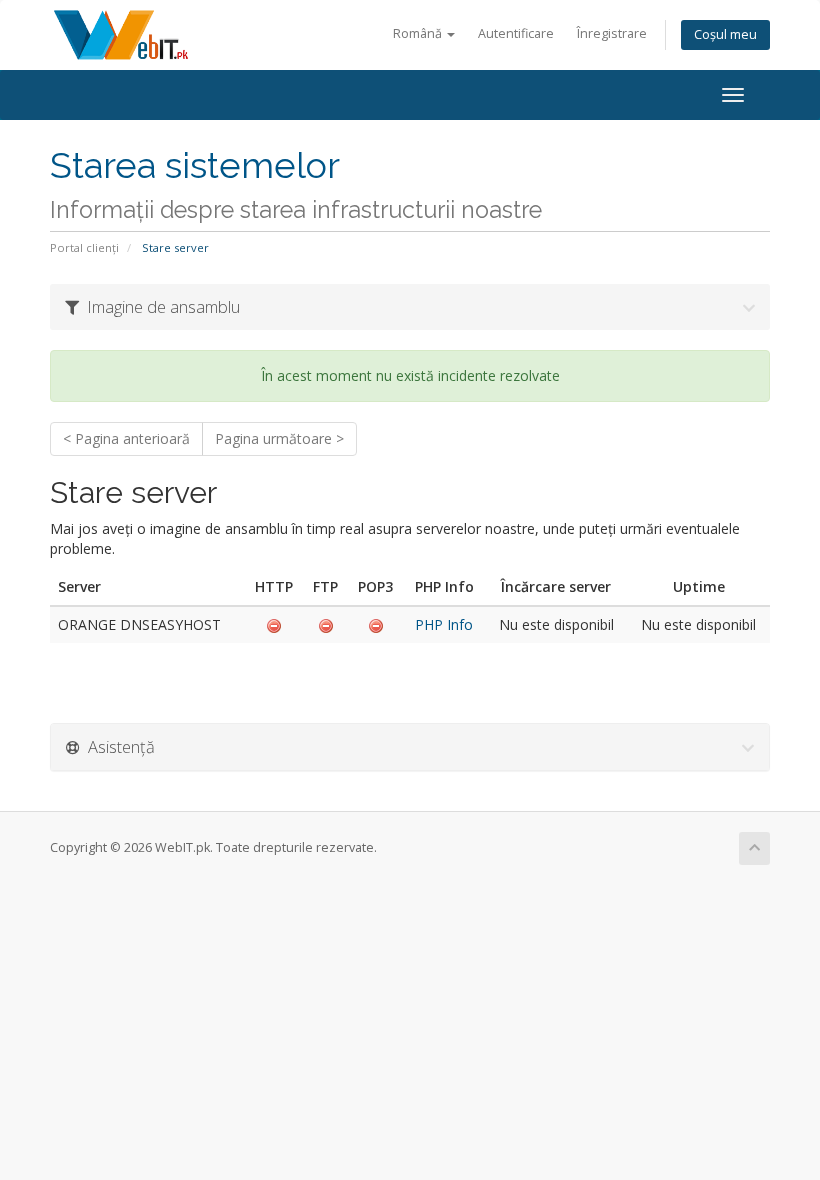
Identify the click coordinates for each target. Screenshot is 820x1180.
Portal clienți (84, 247)
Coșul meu (725, 34)
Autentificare (516, 33)
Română (419, 33)
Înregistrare (612, 33)
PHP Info (444, 624)
